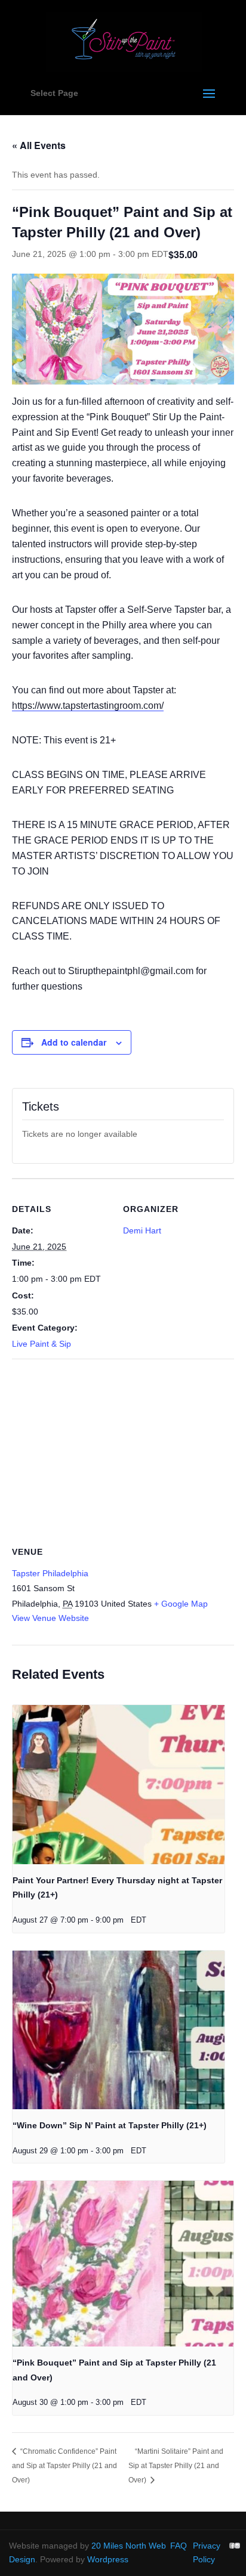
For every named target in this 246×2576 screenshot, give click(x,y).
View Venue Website (50, 1618)
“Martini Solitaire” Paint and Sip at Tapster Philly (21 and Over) (176, 2466)
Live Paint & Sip (41, 1344)
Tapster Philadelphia (50, 1573)
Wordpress (108, 2559)
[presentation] (119, 1784)
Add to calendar (74, 1042)
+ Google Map (181, 1604)
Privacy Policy (207, 2553)
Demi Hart (142, 1230)
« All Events (39, 145)
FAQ (179, 2546)
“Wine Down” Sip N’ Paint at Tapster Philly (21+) (110, 2125)
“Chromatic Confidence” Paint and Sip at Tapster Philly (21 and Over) (64, 2466)
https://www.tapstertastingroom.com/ (88, 706)
